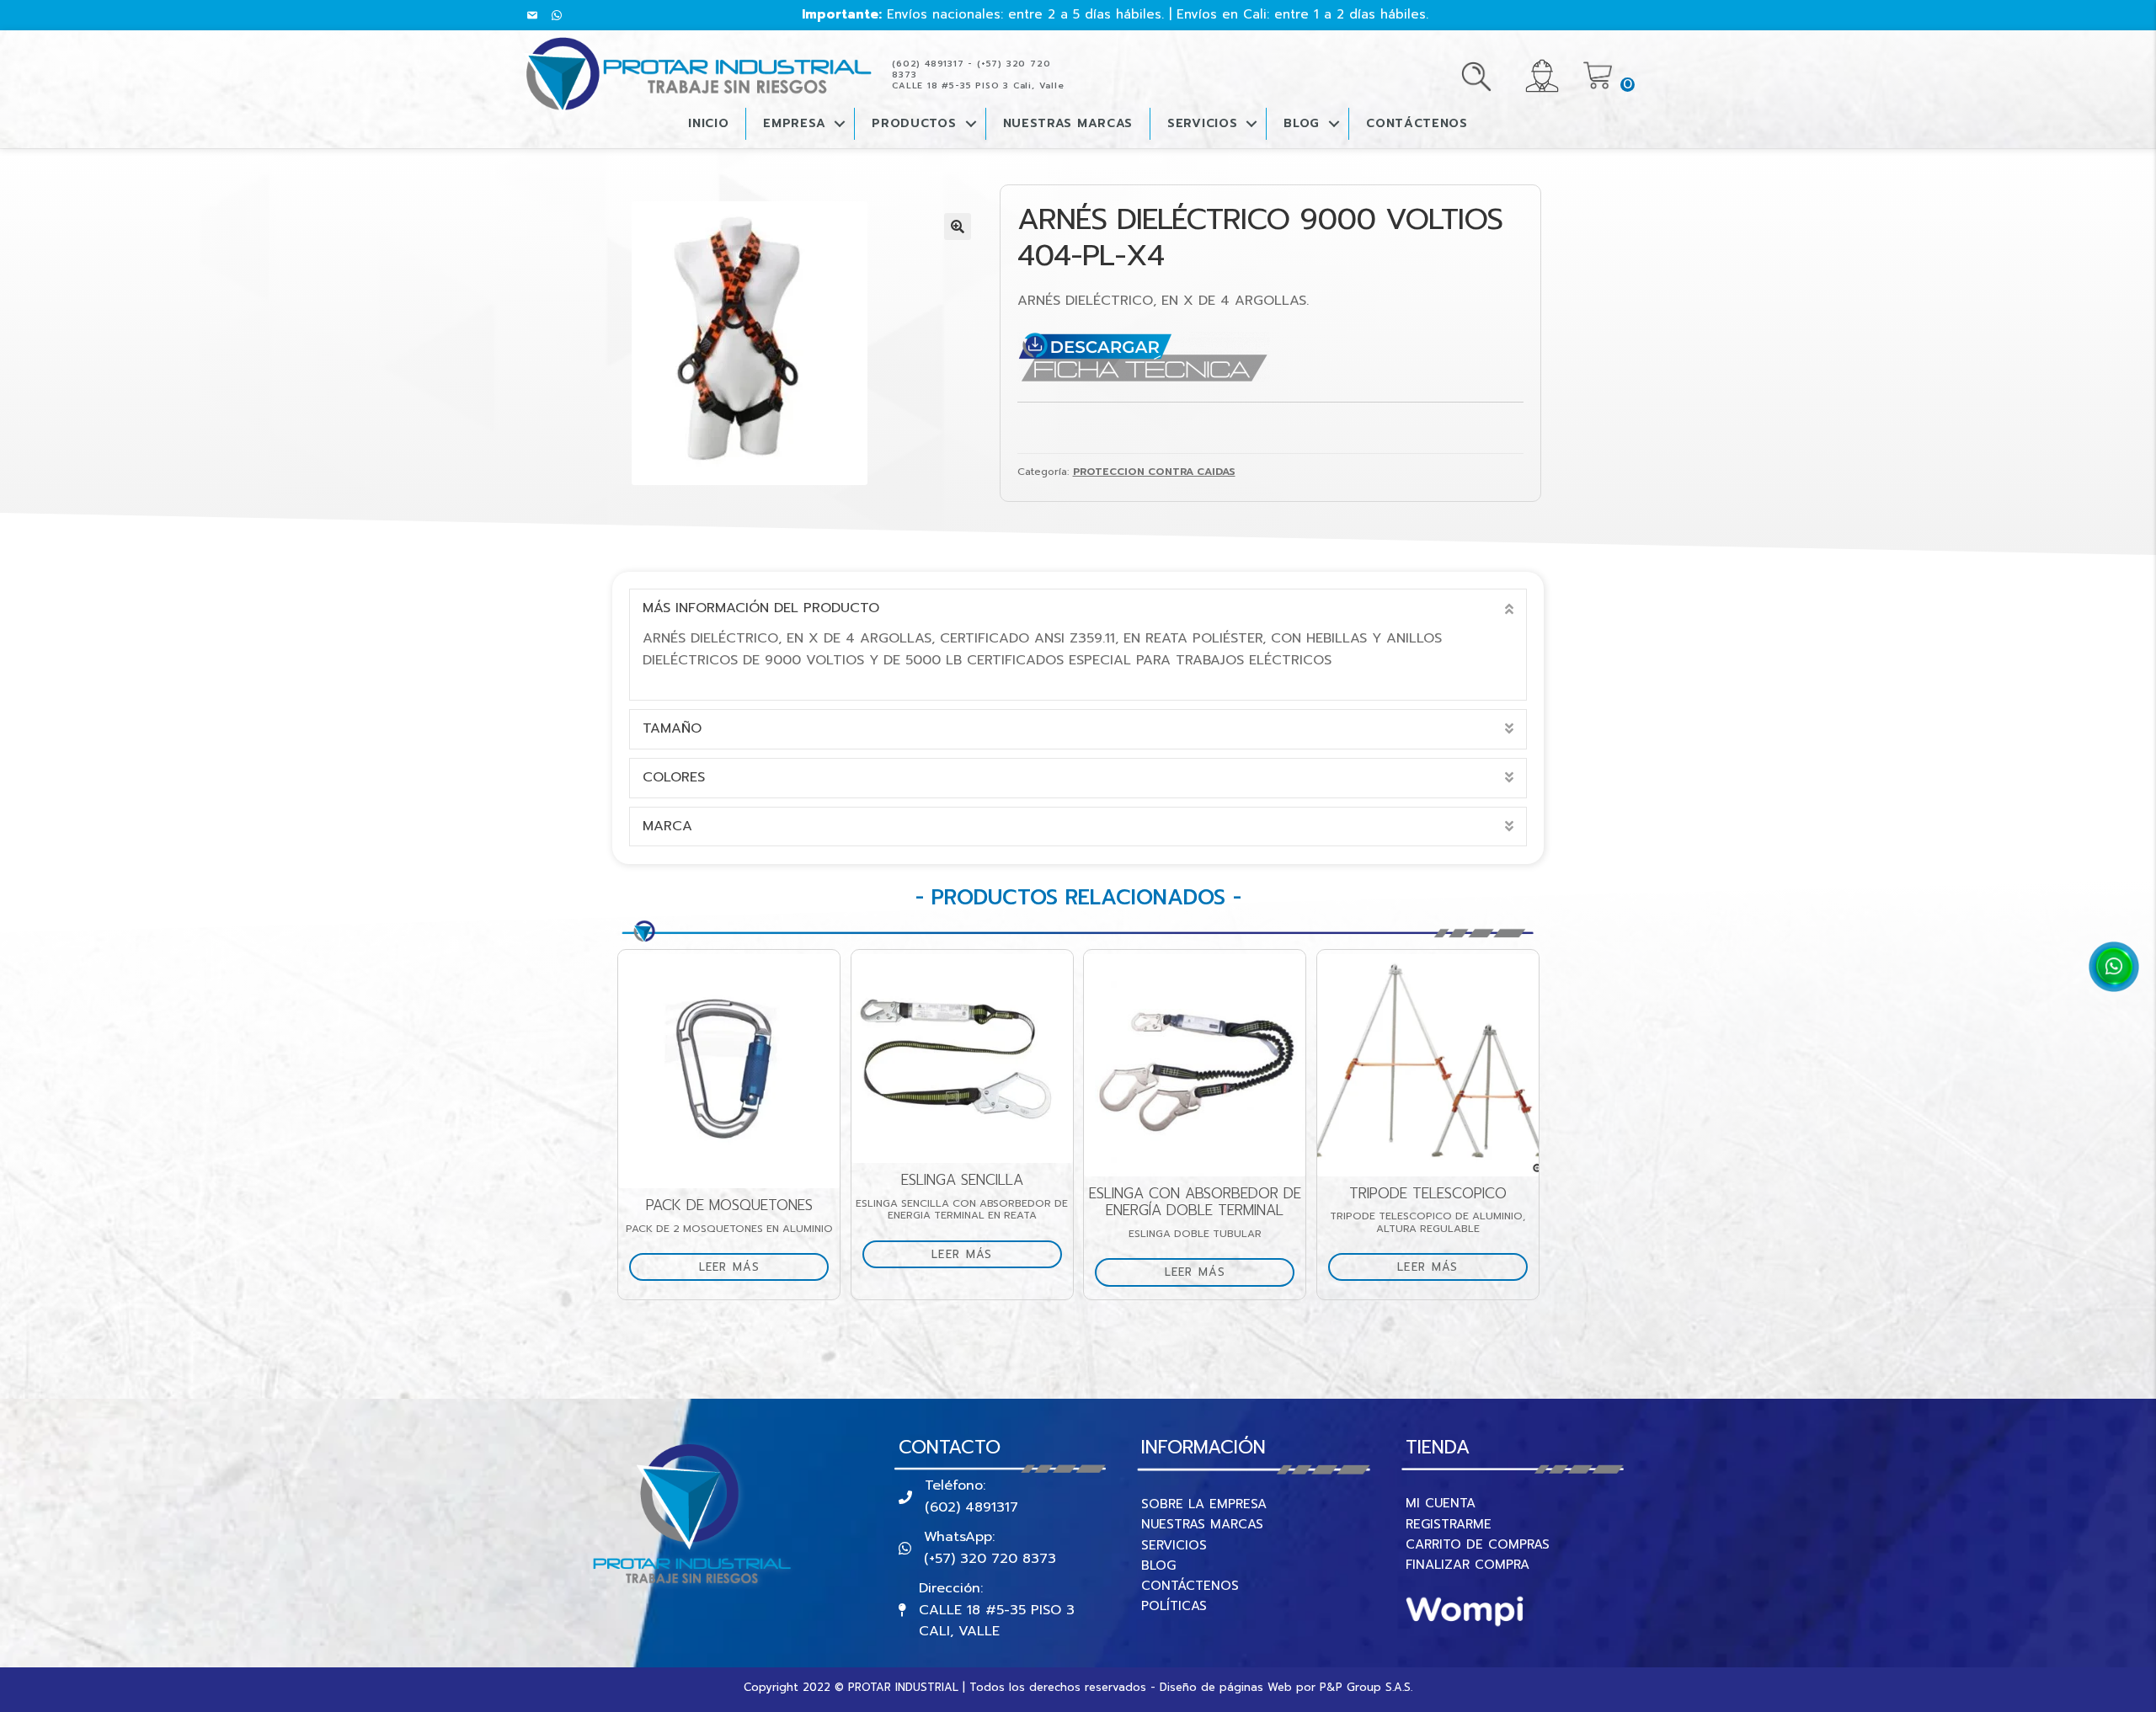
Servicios (1202, 123)
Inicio (708, 123)
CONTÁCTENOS (1417, 123)
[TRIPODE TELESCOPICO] (1428, 1065)
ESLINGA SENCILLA (962, 1180)
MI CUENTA (1441, 1503)
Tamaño (672, 728)
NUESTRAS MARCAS (1202, 1524)
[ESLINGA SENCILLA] (962, 1059)
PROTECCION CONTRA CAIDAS (1154, 472)
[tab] (1078, 609)
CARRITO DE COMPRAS (1478, 1544)
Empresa (794, 123)
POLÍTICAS (1174, 1606)
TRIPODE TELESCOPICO (1428, 1194)
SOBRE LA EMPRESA (1204, 1504)
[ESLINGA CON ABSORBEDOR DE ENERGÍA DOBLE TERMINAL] (1195, 1065)
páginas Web (1256, 1687)
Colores (674, 777)
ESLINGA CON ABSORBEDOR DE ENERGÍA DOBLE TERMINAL (1195, 1202)
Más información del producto (761, 608)
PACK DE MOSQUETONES (729, 1205)
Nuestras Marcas (1068, 123)
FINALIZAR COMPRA (1468, 1565)
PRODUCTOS (914, 123)
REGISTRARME (1449, 1524)
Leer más (729, 1267)
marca (667, 826)
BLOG (1302, 123)
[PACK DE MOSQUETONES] (729, 1071)
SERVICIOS (1174, 1545)
